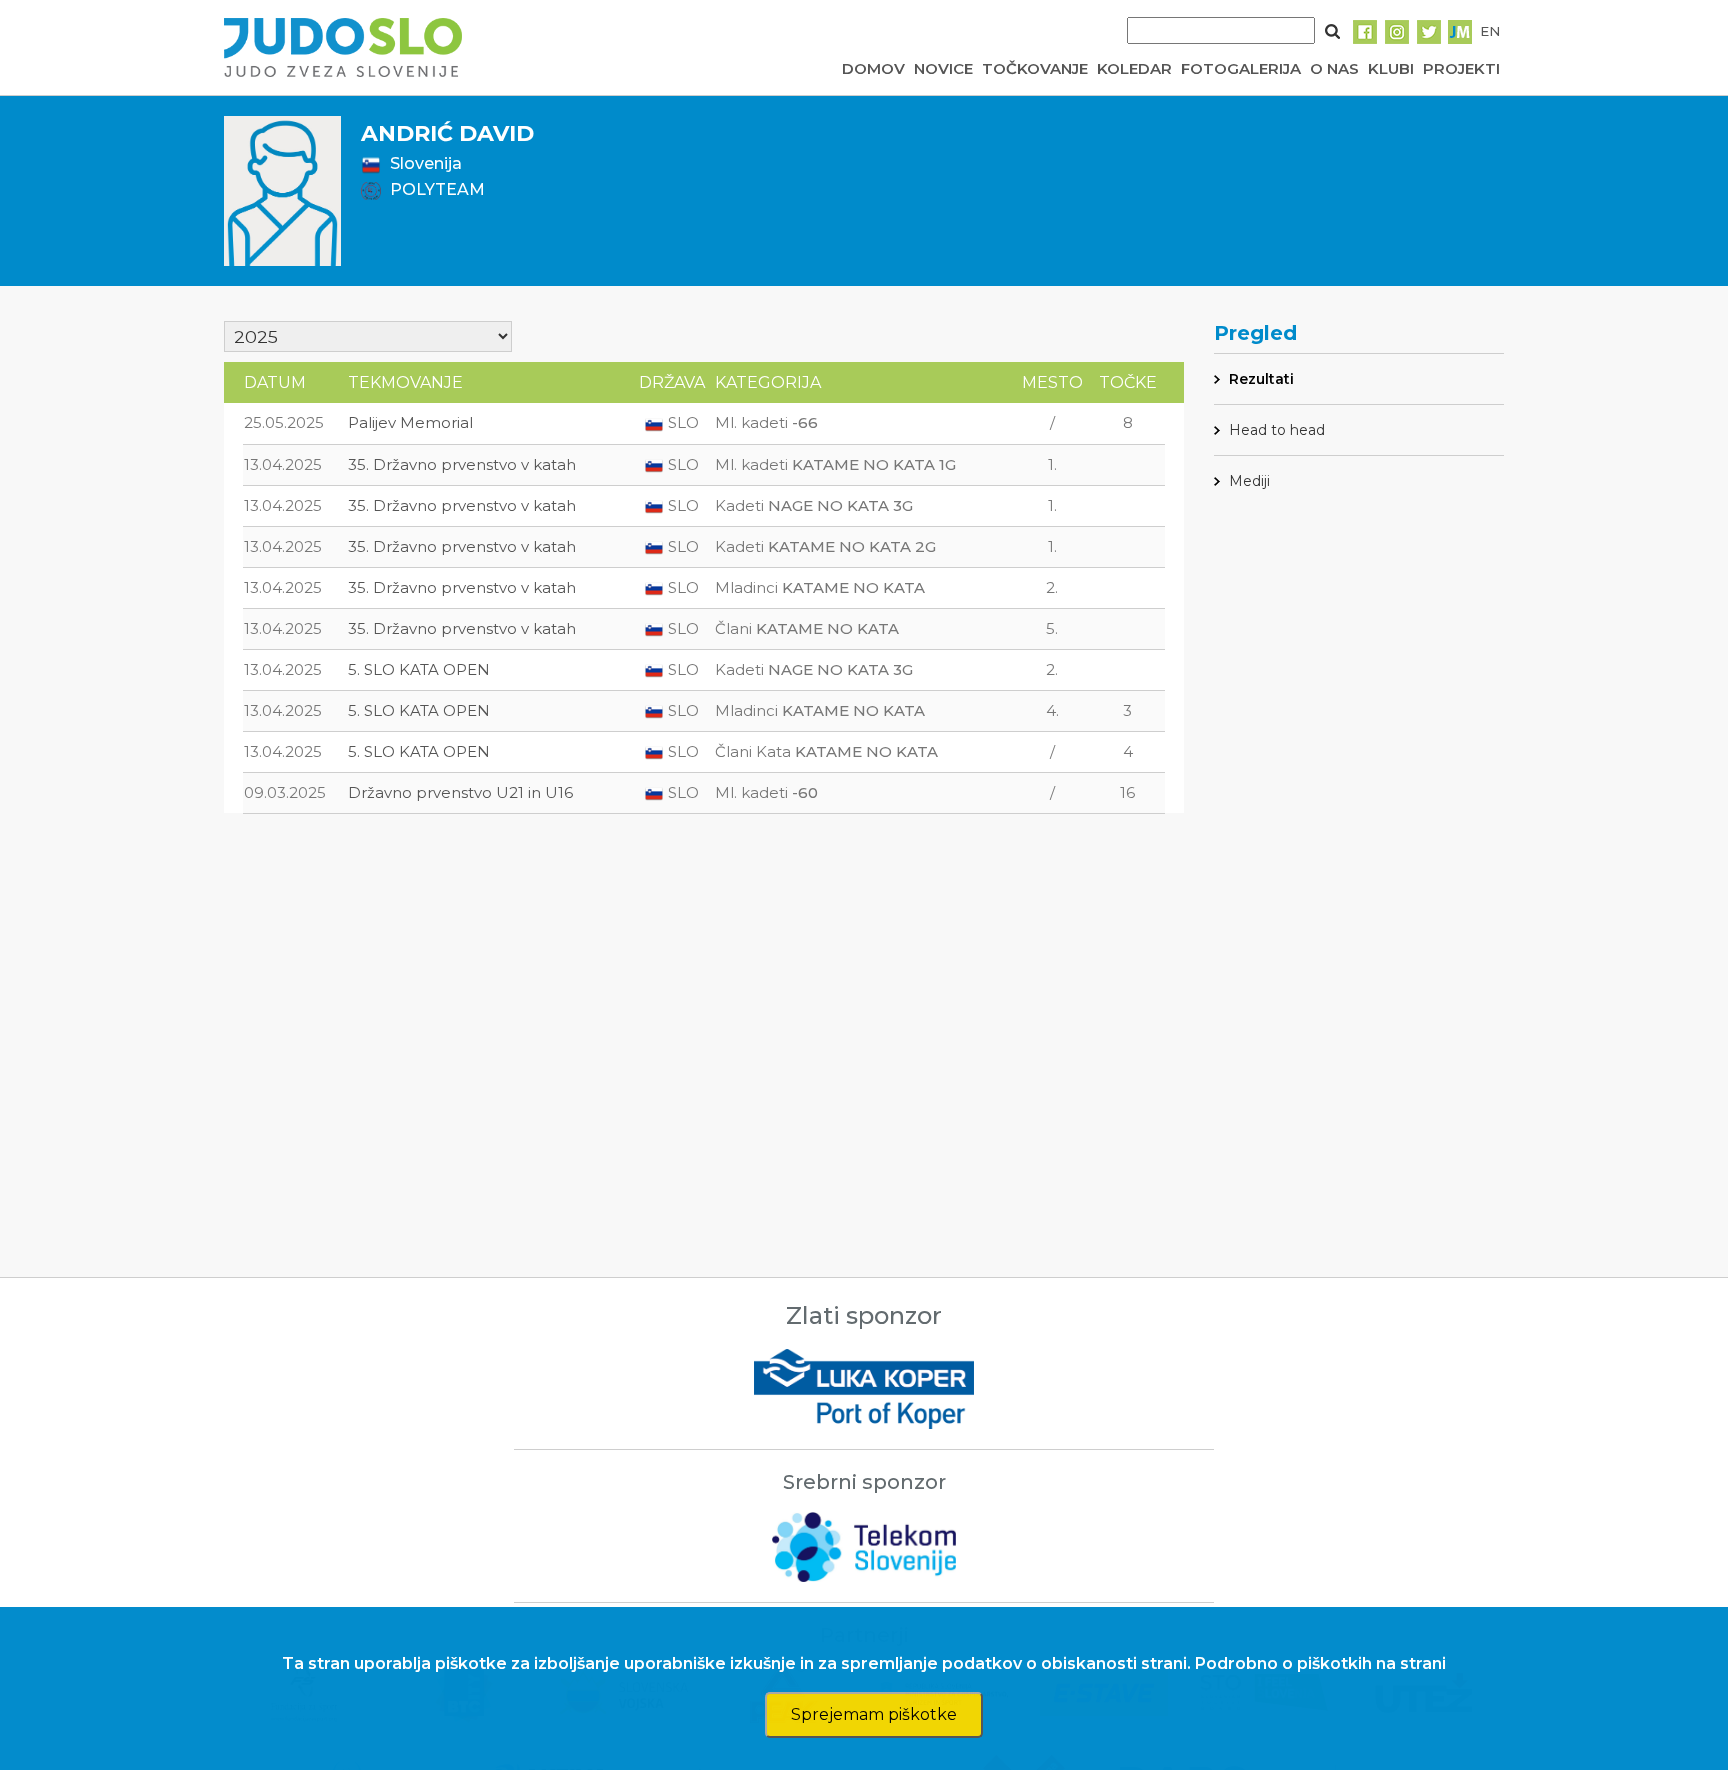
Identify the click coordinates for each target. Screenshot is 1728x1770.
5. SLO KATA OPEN (419, 669)
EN (1490, 31)
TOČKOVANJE (1035, 68)
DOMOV (873, 68)
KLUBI (1391, 68)
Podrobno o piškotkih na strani (1320, 1663)
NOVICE (943, 68)
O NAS (1334, 68)
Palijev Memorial (410, 422)
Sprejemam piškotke (874, 1714)
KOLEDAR (1134, 68)
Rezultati (1261, 379)
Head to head (1277, 430)
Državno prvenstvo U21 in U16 (460, 792)
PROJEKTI (1461, 68)
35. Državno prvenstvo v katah (462, 464)
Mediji (1249, 481)
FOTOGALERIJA (1241, 68)
